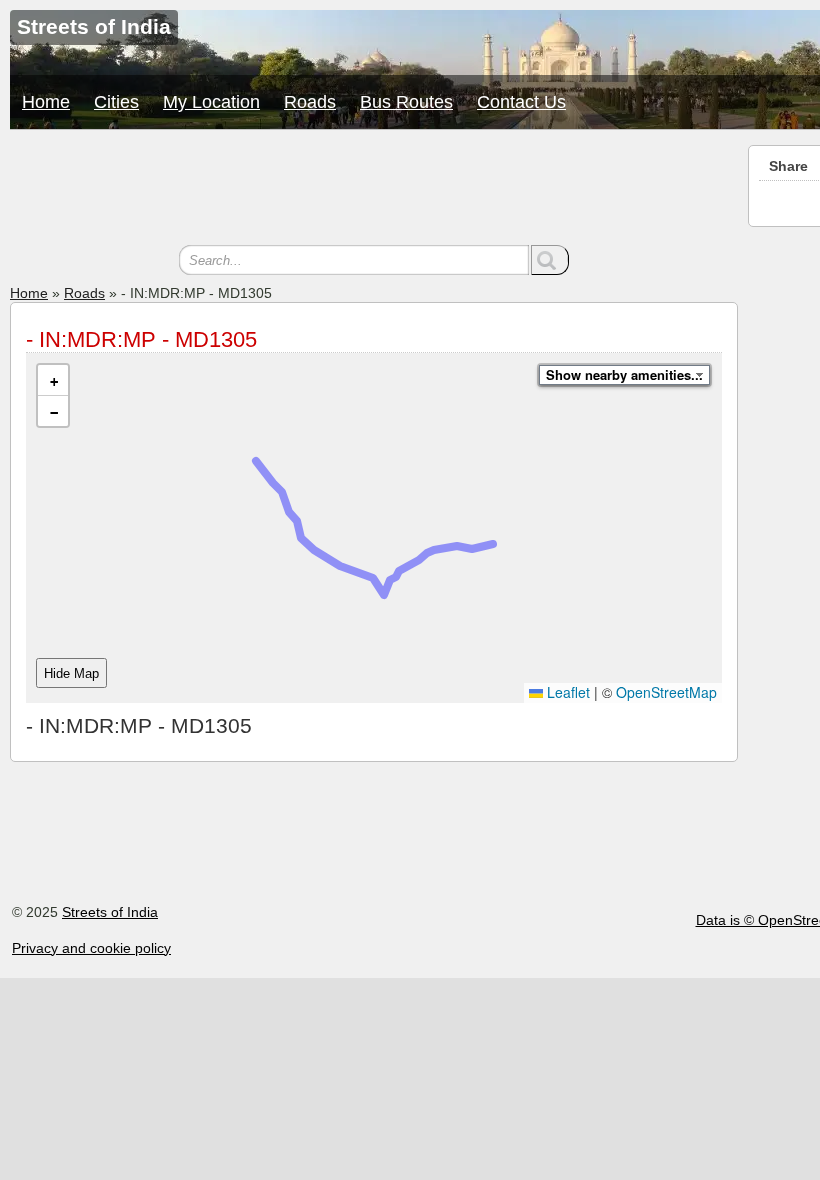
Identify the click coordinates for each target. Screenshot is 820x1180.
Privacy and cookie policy (91, 948)
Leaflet (566, 692)
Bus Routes (406, 102)
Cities (116, 102)
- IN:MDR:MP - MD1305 (141, 339)
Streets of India (110, 912)
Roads (310, 102)
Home (46, 102)
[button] (53, 380)
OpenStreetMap (666, 692)
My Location (211, 102)
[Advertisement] (374, 190)
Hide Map (71, 673)
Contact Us (521, 102)
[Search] (550, 260)
